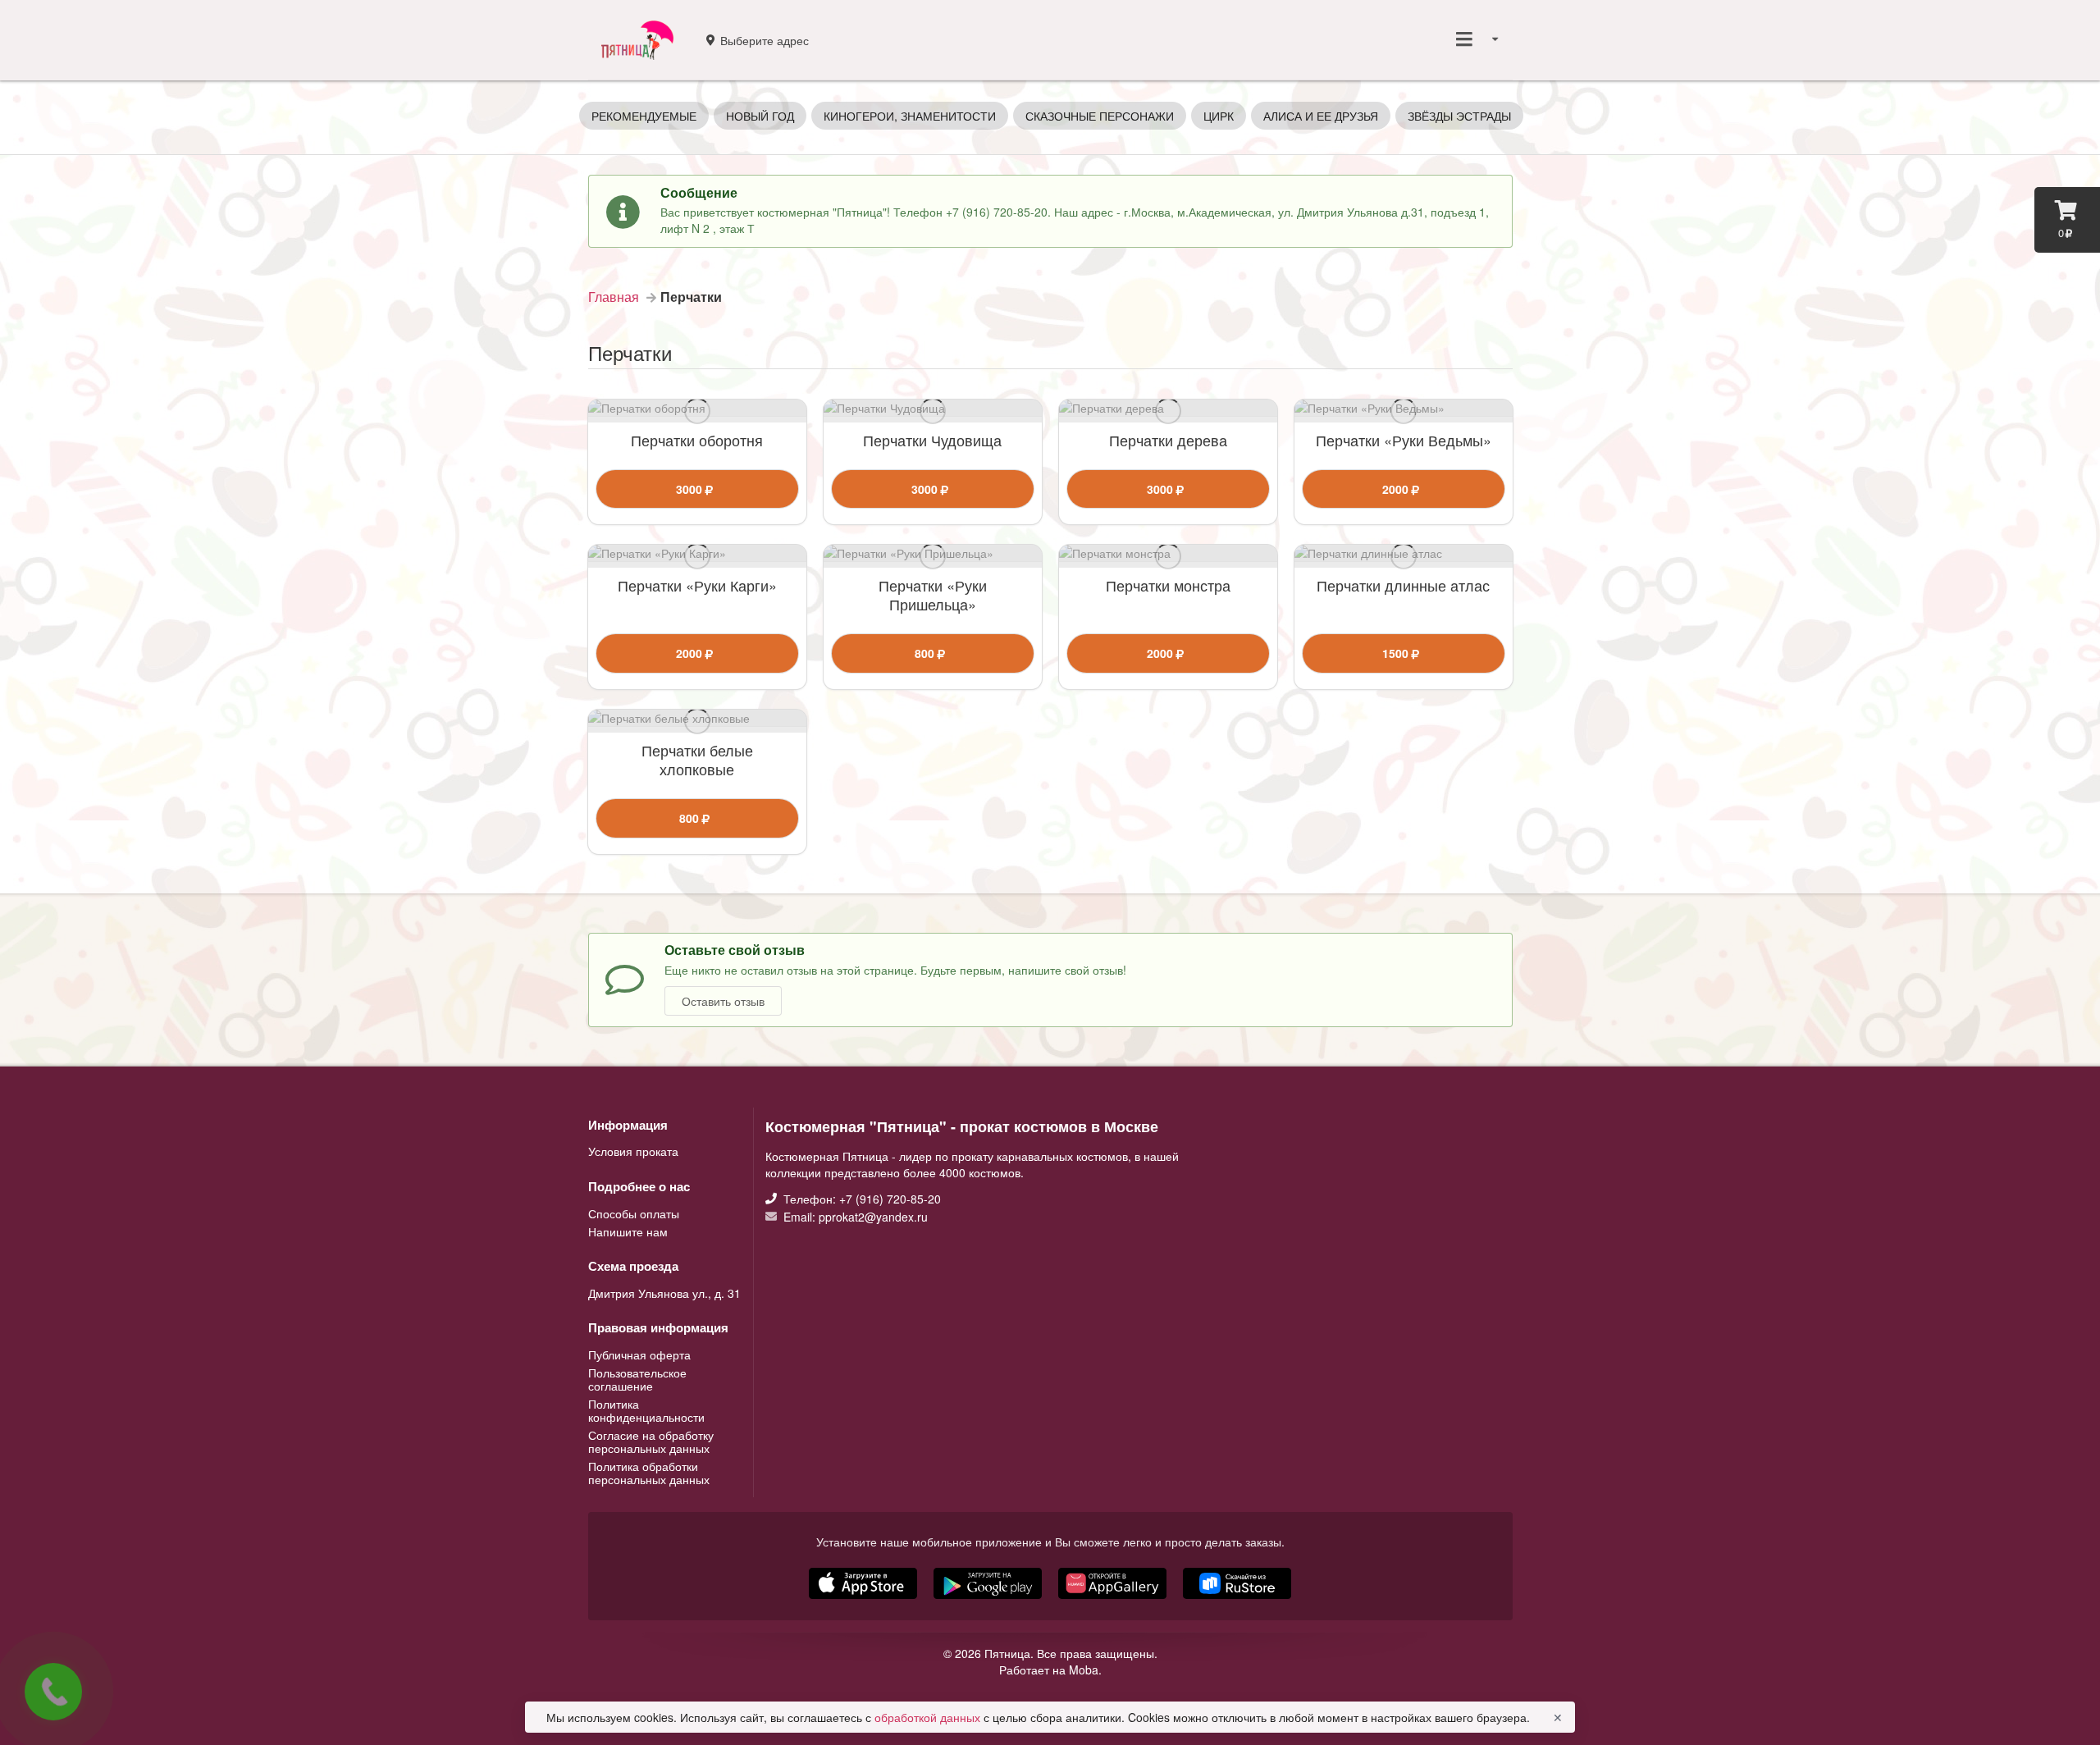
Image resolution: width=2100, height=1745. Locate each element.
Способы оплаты (634, 1214)
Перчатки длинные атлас (1403, 585)
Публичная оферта (639, 1355)
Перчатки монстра (1168, 585)
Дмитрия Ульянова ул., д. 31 (664, 1293)
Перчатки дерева (1168, 440)
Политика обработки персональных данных (649, 1472)
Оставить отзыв (723, 1001)
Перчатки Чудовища (932, 440)
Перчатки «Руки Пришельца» (933, 595)
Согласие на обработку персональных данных (651, 1441)
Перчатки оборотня (697, 440)
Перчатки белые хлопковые (697, 760)
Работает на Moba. (1050, 1670)
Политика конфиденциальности (646, 1410)
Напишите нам (628, 1231)
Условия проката (633, 1151)
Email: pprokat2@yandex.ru (854, 1216)
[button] (1114, 1601)
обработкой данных (929, 1717)
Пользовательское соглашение (637, 1379)
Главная (614, 297)
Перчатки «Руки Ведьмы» (1404, 440)
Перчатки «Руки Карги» (697, 585)
